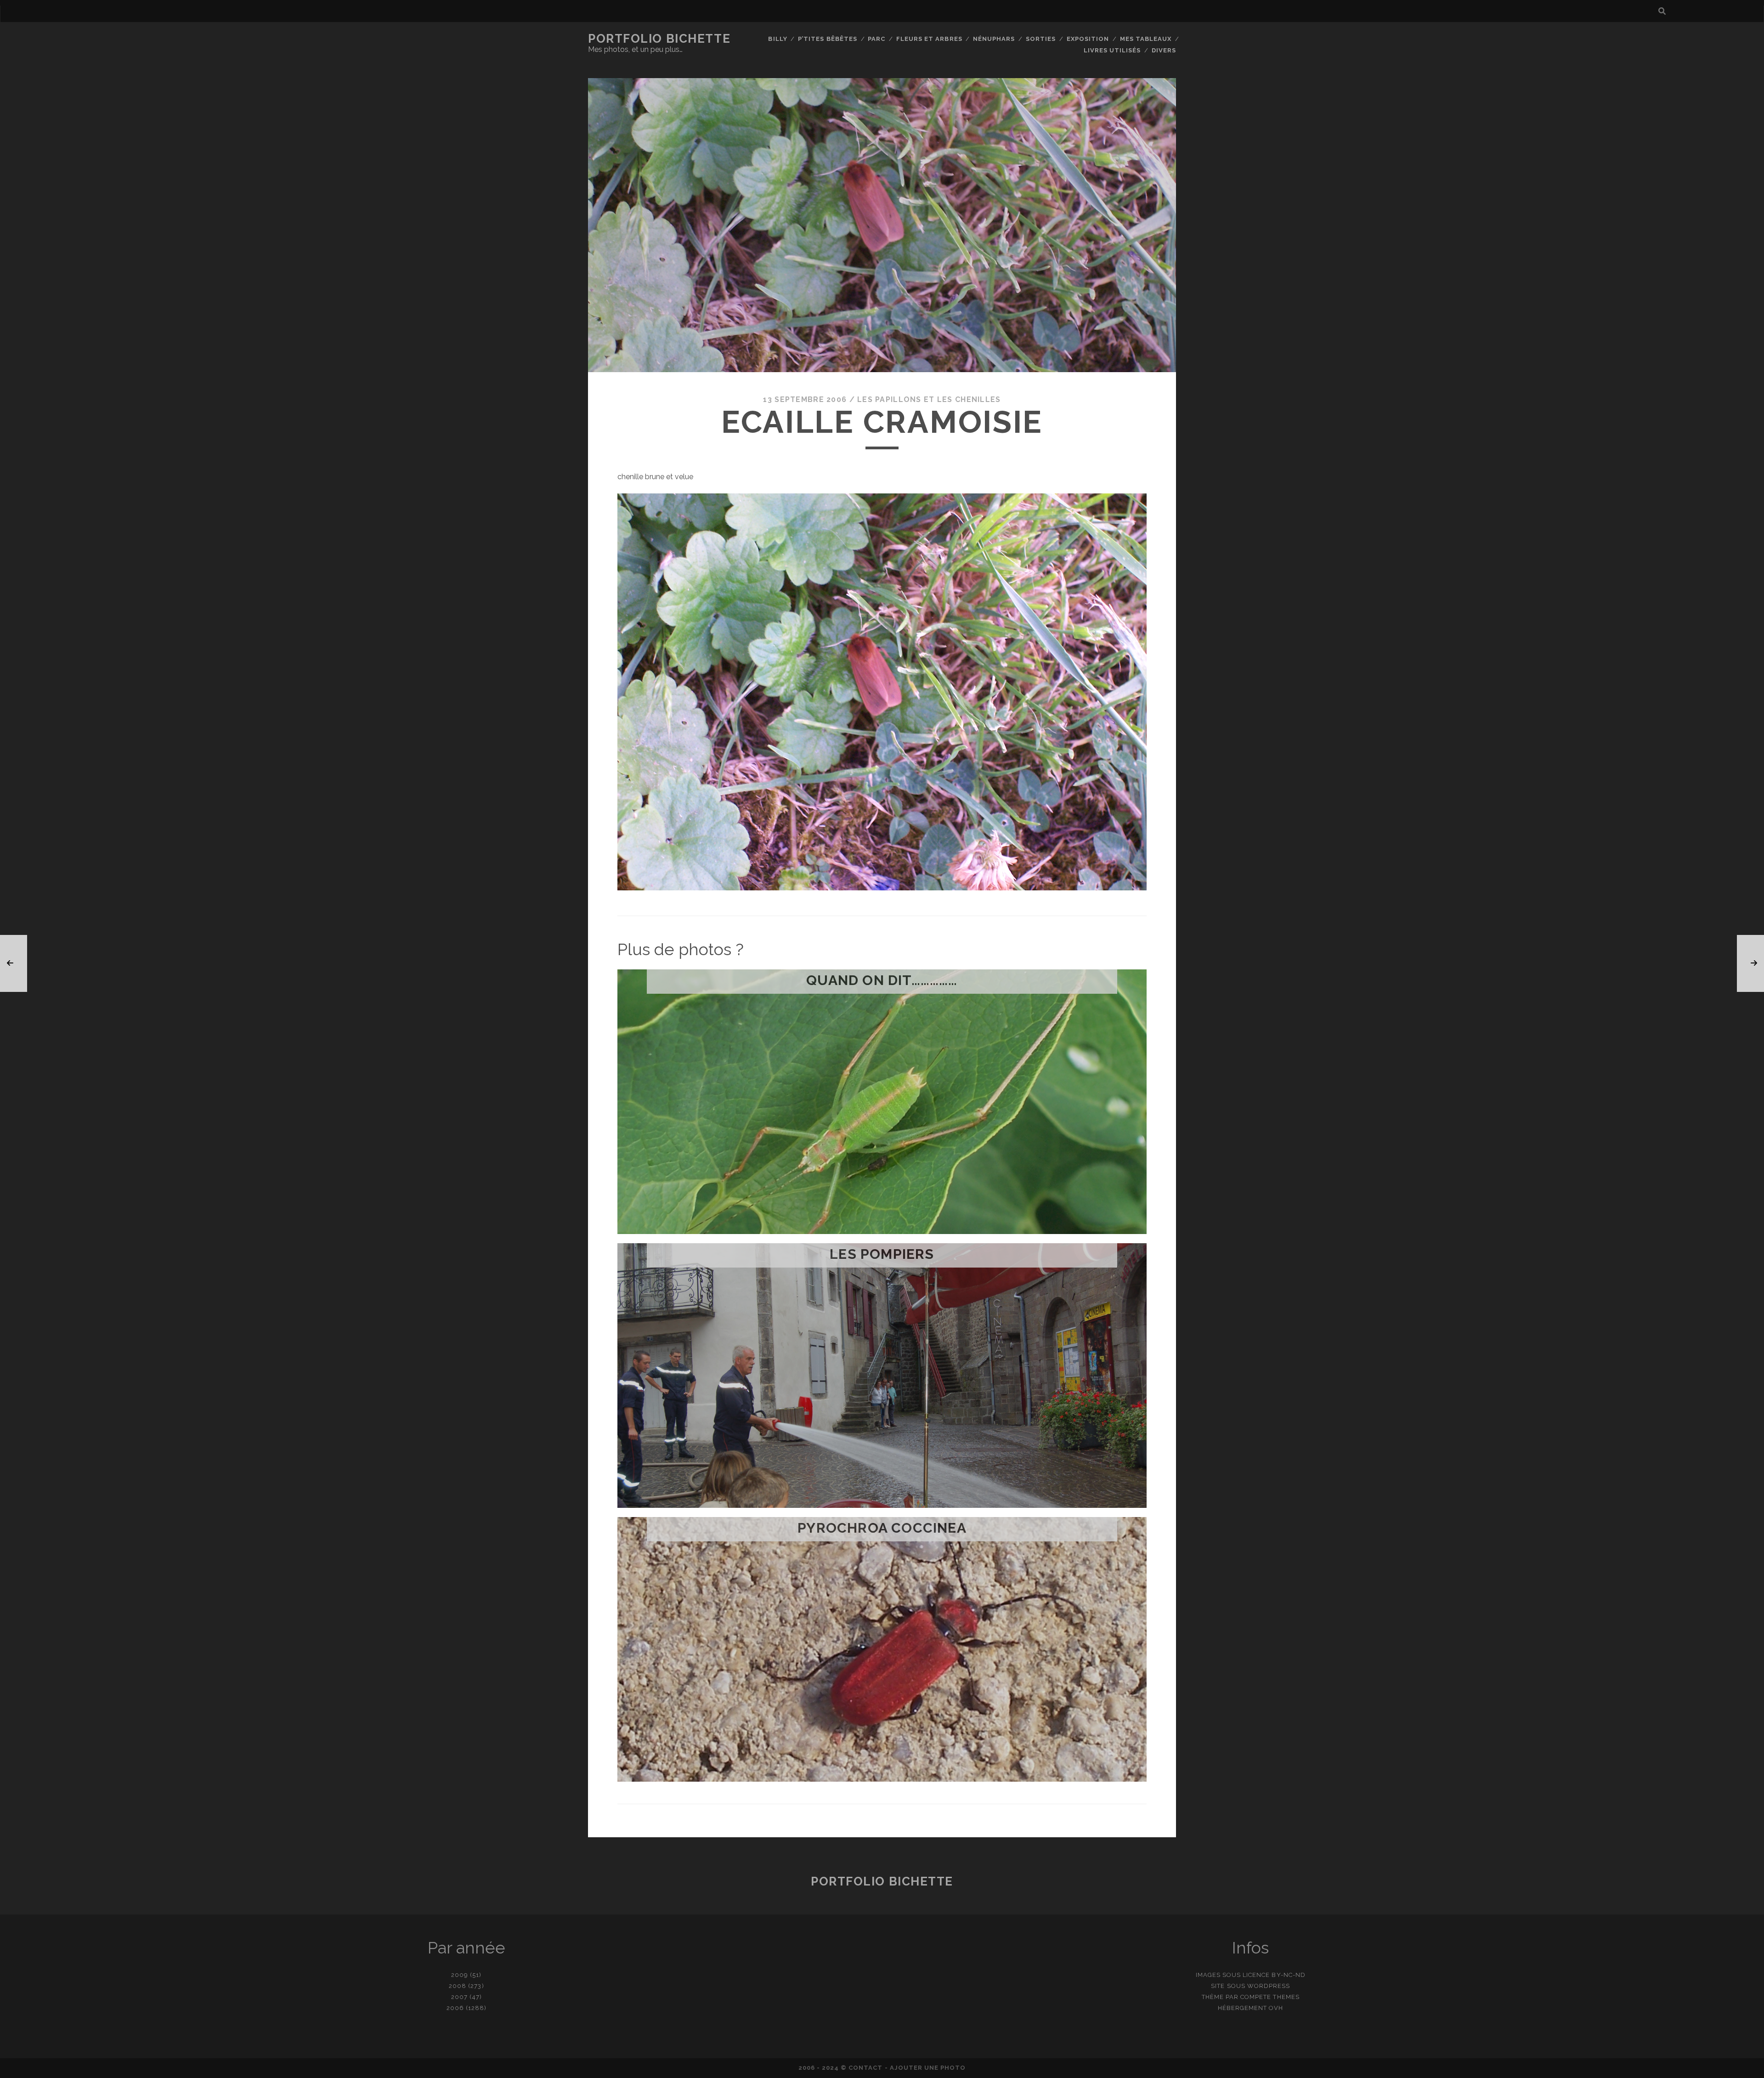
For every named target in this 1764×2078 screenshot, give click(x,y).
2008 (458, 1986)
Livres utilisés (1112, 50)
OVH (1276, 2008)
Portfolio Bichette (659, 39)
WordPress (1269, 1986)
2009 (460, 1975)
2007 (459, 1997)
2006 (455, 2008)
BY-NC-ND (1288, 1975)
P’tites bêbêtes (828, 39)
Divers (1164, 50)
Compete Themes (1270, 1997)
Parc (876, 39)
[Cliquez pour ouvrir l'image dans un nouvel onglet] (882, 888)
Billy (777, 39)
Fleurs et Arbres (929, 39)
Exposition (1088, 39)
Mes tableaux (1146, 39)
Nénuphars (994, 39)
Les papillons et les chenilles (929, 399)
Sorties (1041, 39)
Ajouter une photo (928, 2068)
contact (865, 2068)
